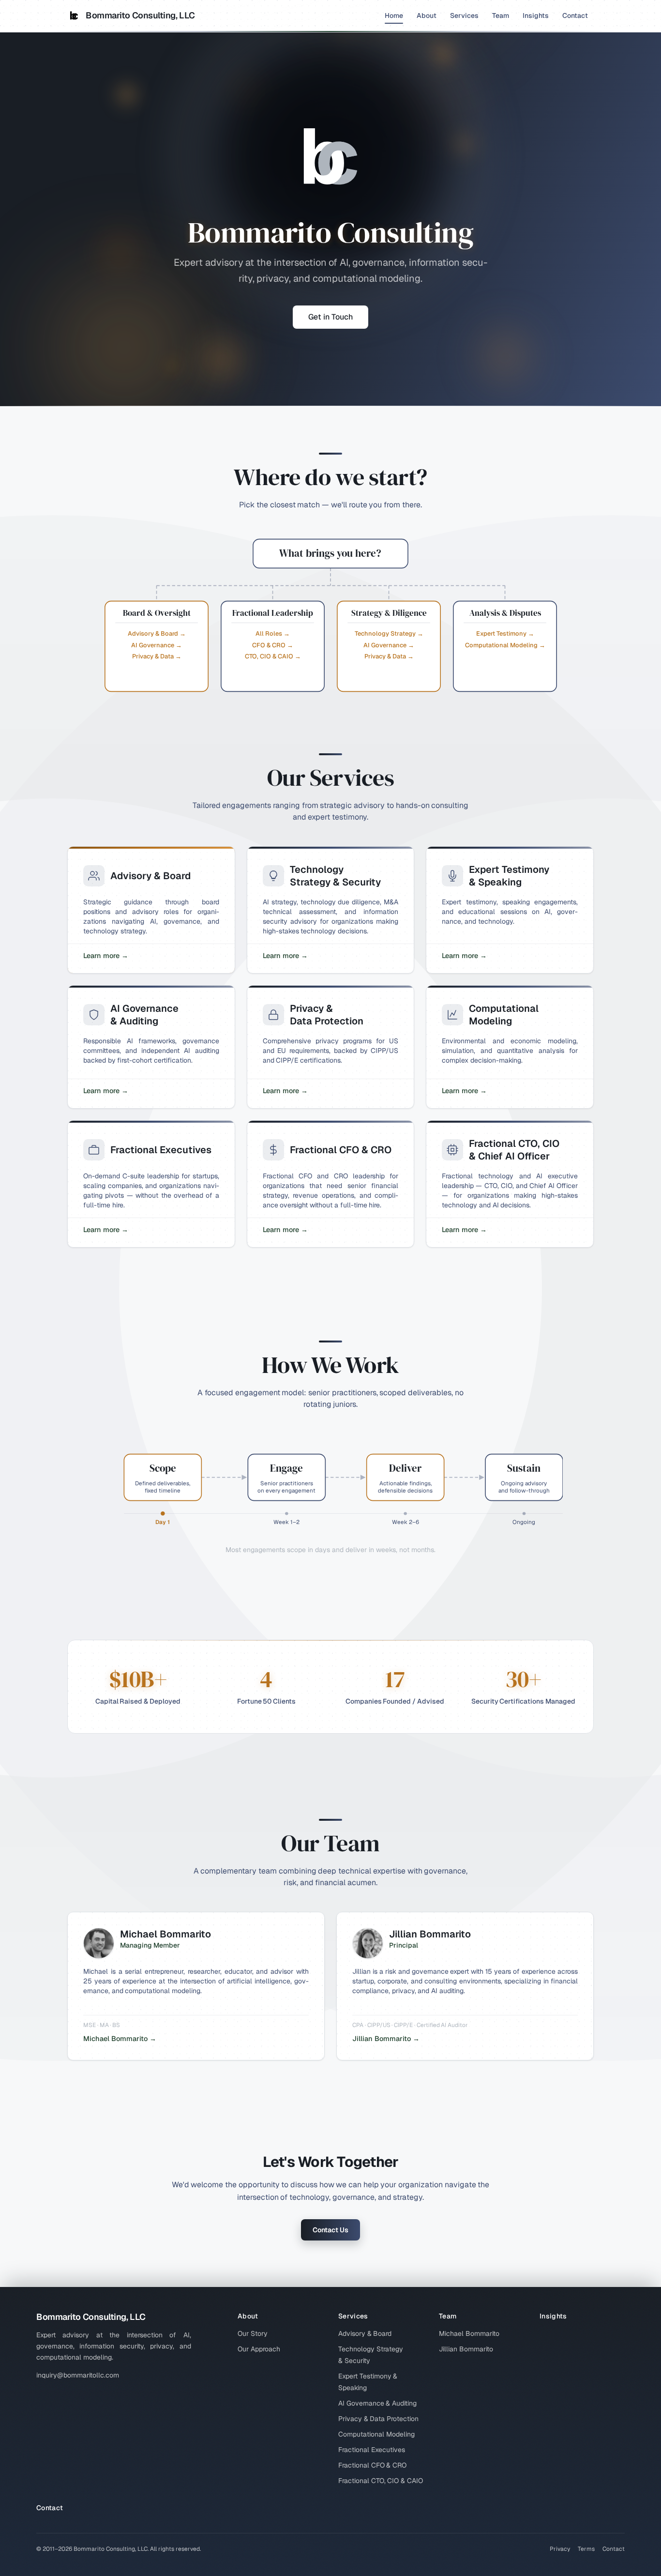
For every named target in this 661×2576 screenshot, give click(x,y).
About (427, 15)
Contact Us (330, 2230)
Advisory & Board (365, 2333)
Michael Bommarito (469, 2333)
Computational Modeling (376, 2434)
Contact (575, 15)
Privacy (560, 2549)
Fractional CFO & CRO (372, 2465)
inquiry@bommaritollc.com (78, 2375)
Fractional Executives (372, 2450)
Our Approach (259, 2349)
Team (501, 15)
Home (394, 15)
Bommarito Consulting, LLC (140, 15)
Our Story (253, 2333)
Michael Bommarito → (120, 2039)
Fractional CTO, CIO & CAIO (381, 2481)
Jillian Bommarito (466, 2349)
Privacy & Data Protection (378, 2419)
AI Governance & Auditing (377, 2403)
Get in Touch (330, 317)
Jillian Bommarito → (386, 2039)
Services (464, 15)
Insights (536, 15)
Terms (586, 2549)
